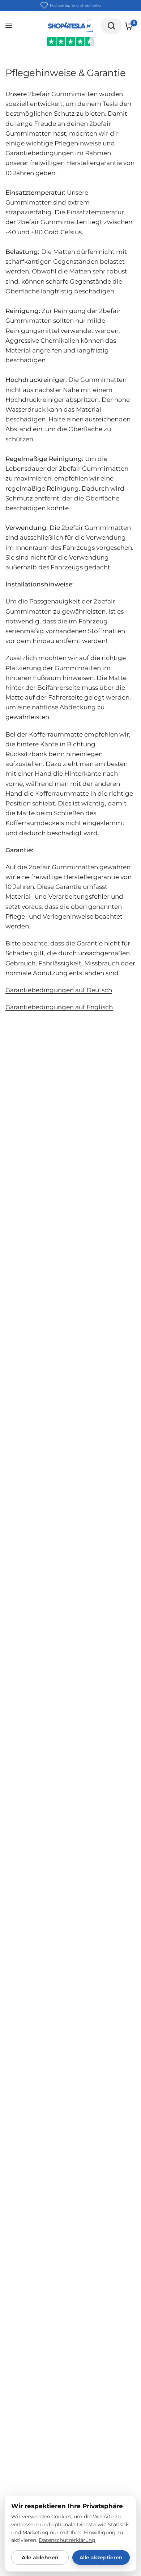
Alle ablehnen (40, 2558)
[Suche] (111, 26)
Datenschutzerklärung (67, 2540)
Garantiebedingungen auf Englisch (59, 1007)
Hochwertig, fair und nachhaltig (75, 5)
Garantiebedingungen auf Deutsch (59, 990)
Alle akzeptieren (101, 2558)
